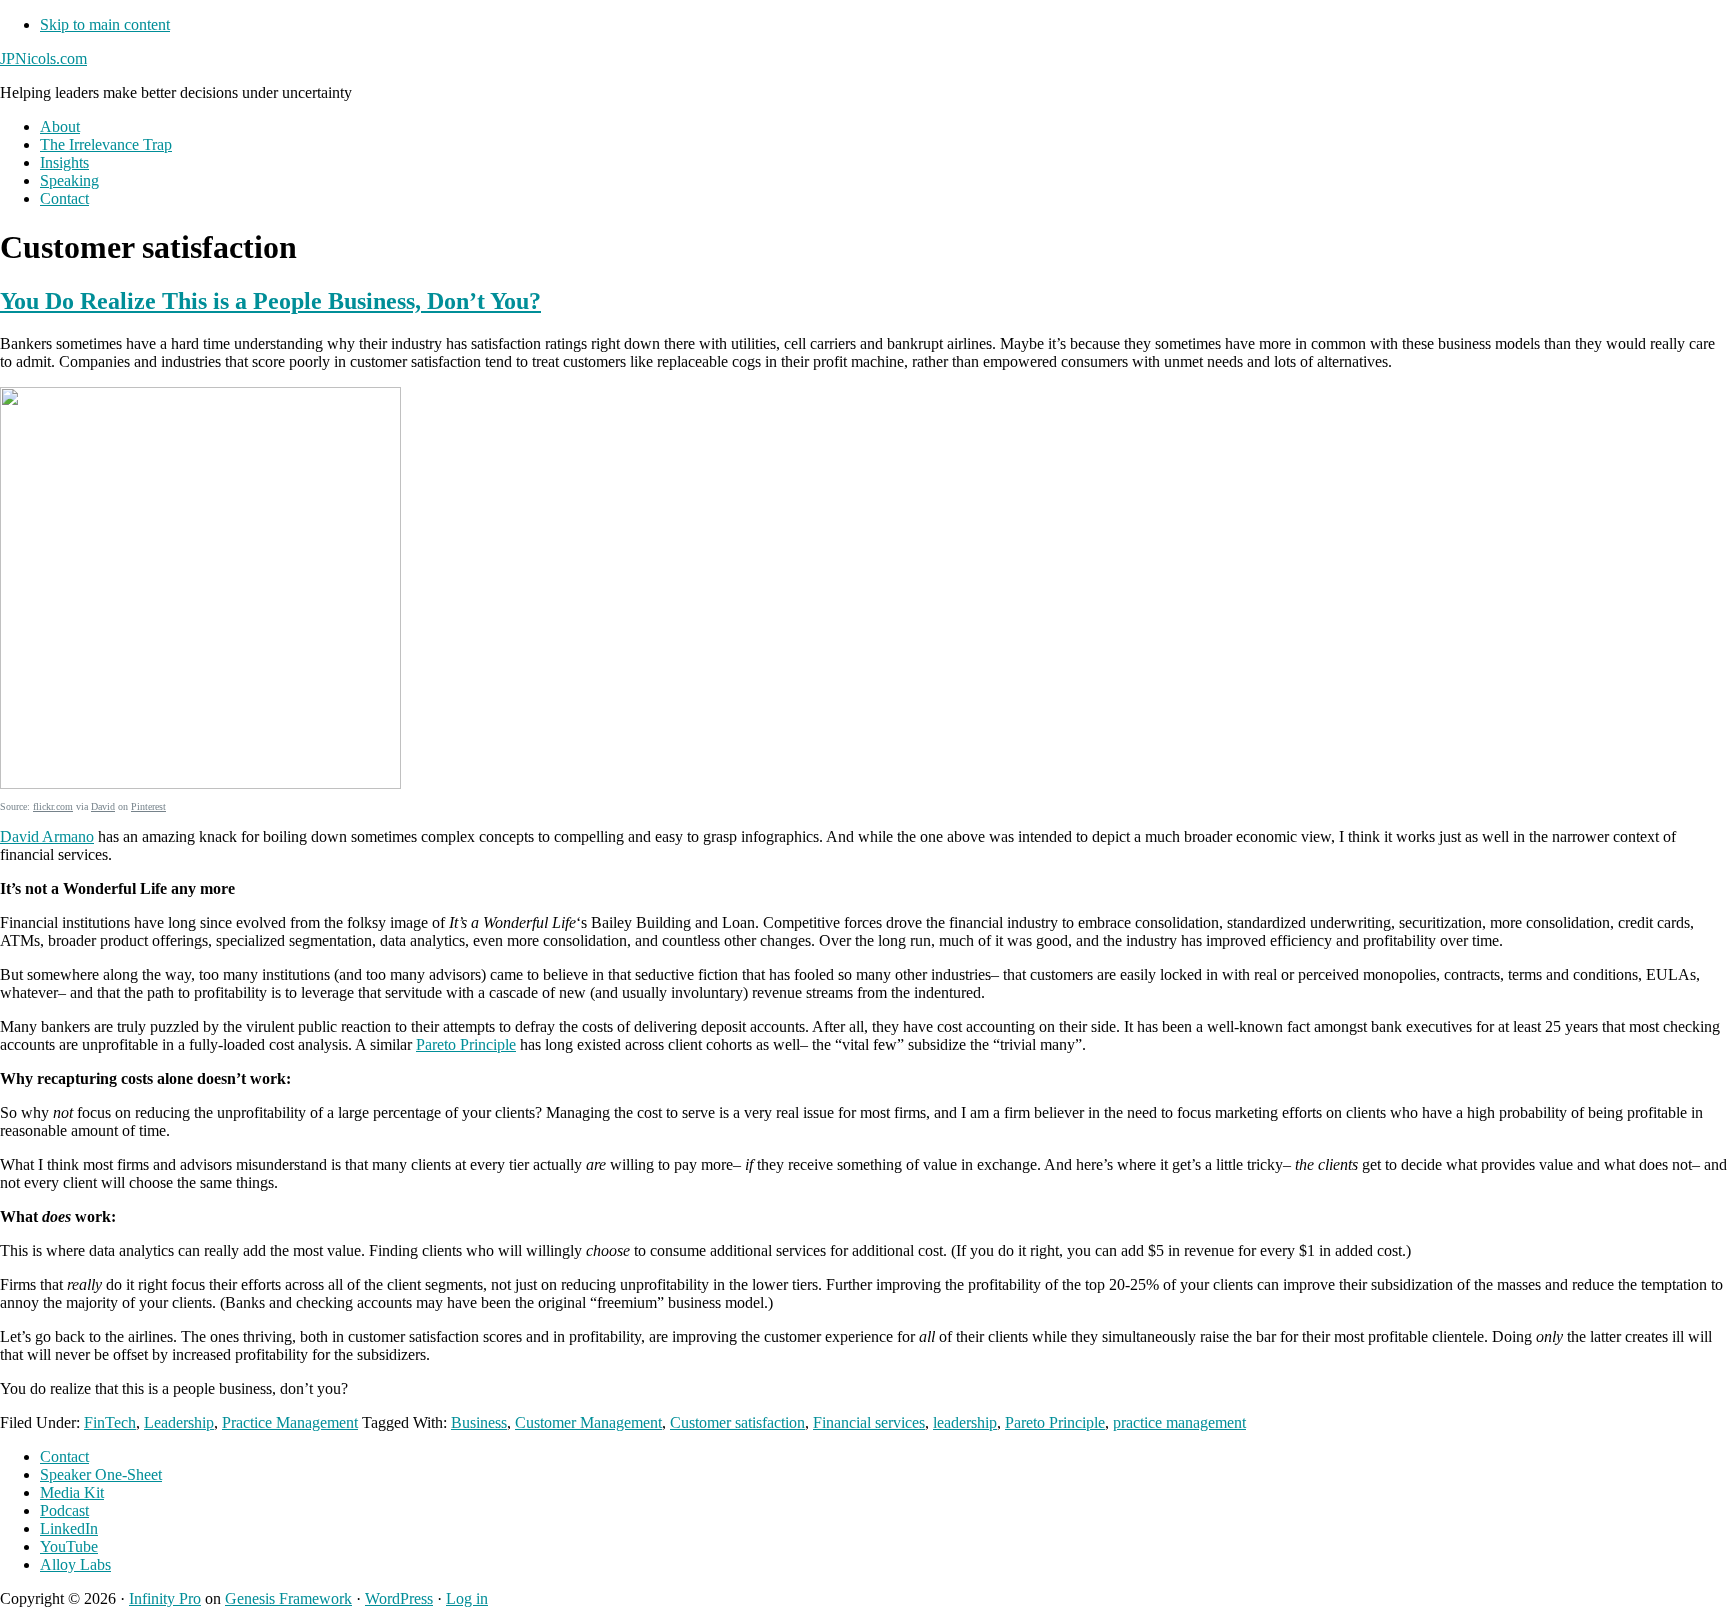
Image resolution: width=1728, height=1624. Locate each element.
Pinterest (148, 806)
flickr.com (53, 806)
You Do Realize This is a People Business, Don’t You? (270, 301)
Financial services (869, 1422)
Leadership (179, 1422)
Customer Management (588, 1422)
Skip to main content (105, 24)
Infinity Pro (165, 1598)
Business (479, 1422)
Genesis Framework (288, 1598)
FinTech (110, 1422)
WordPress (399, 1598)
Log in (467, 1598)
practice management (1179, 1422)
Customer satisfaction (737, 1422)
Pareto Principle (466, 1044)
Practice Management (290, 1422)
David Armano (47, 836)
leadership (965, 1422)
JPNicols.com (43, 58)
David (103, 806)
